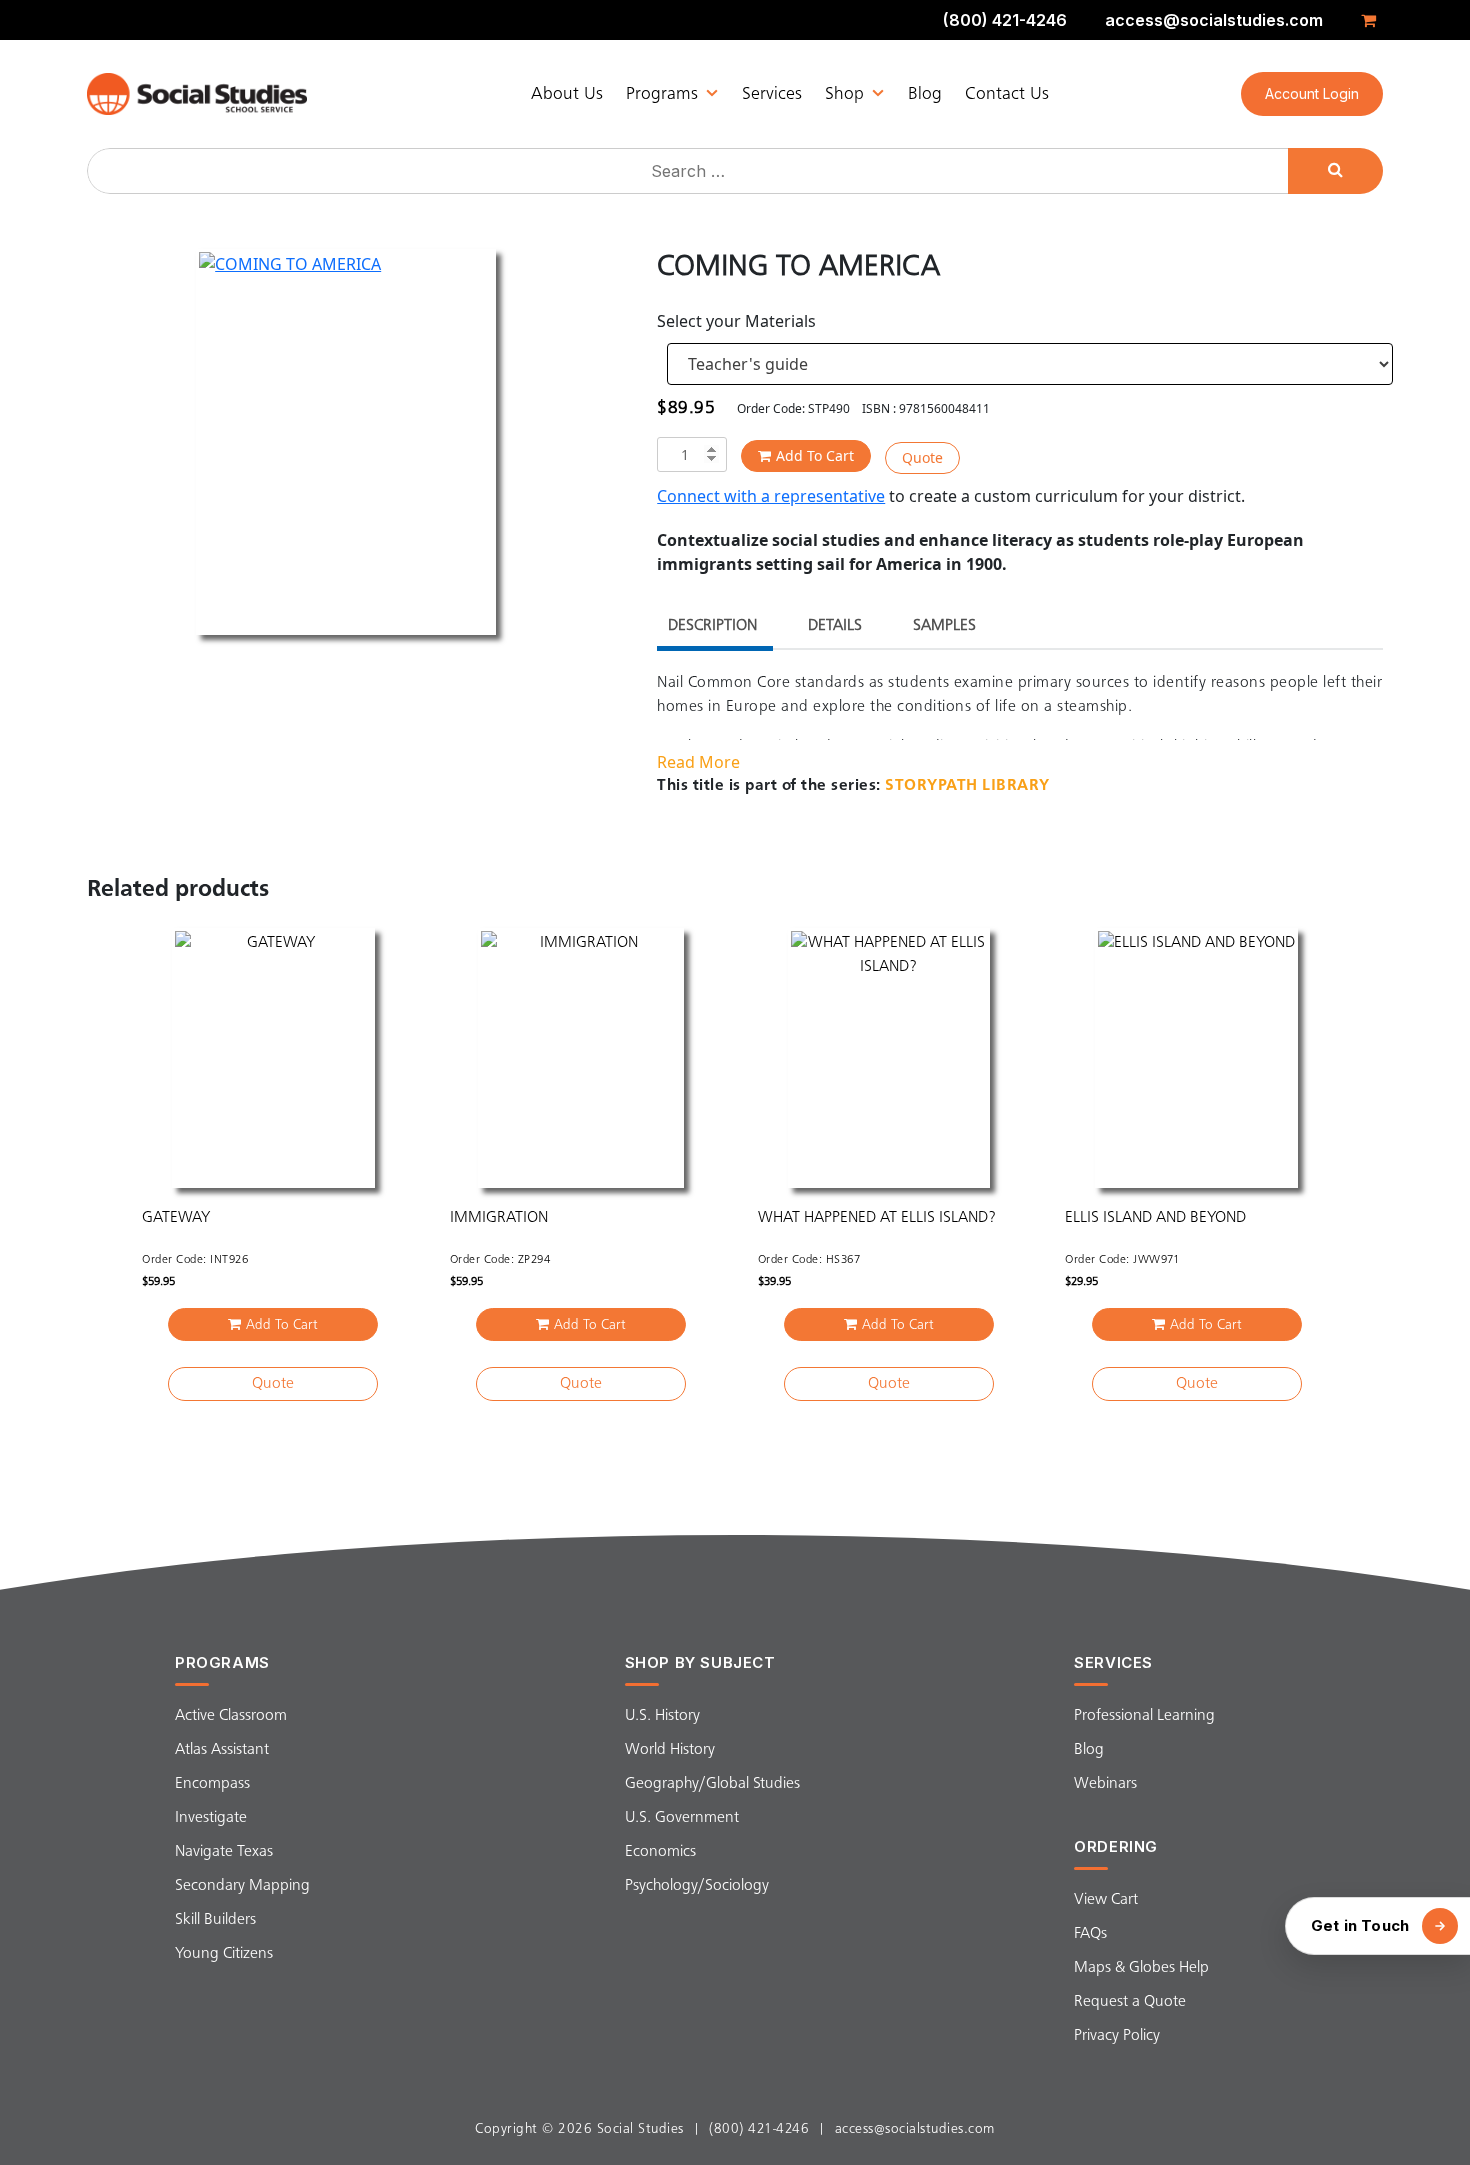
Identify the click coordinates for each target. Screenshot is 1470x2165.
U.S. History (662, 1716)
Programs (662, 94)
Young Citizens (224, 1954)
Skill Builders (215, 1920)
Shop (844, 94)
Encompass (212, 1784)
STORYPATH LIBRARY (967, 786)
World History (670, 1750)
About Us (567, 94)
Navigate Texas (224, 1852)
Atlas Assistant (222, 1750)
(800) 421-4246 (1005, 20)
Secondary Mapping (242, 1886)
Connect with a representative (771, 496)
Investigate (211, 1818)
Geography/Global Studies (712, 1784)
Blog (925, 94)
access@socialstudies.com (1214, 20)
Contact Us (1007, 94)
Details (835, 626)
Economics (660, 1852)
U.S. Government (682, 1818)
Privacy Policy (1117, 2036)
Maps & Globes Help (1141, 1968)
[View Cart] (1372, 20)
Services (772, 94)
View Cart (1106, 1900)
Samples (944, 626)
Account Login (1312, 93)
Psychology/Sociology (697, 1886)
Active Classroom (231, 1716)
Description (712, 626)
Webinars (1105, 1784)
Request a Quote (1130, 2002)
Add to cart (815, 455)
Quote (922, 457)
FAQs (1090, 1934)
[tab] (712, 628)
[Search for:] (690, 171)
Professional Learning (1144, 1716)
